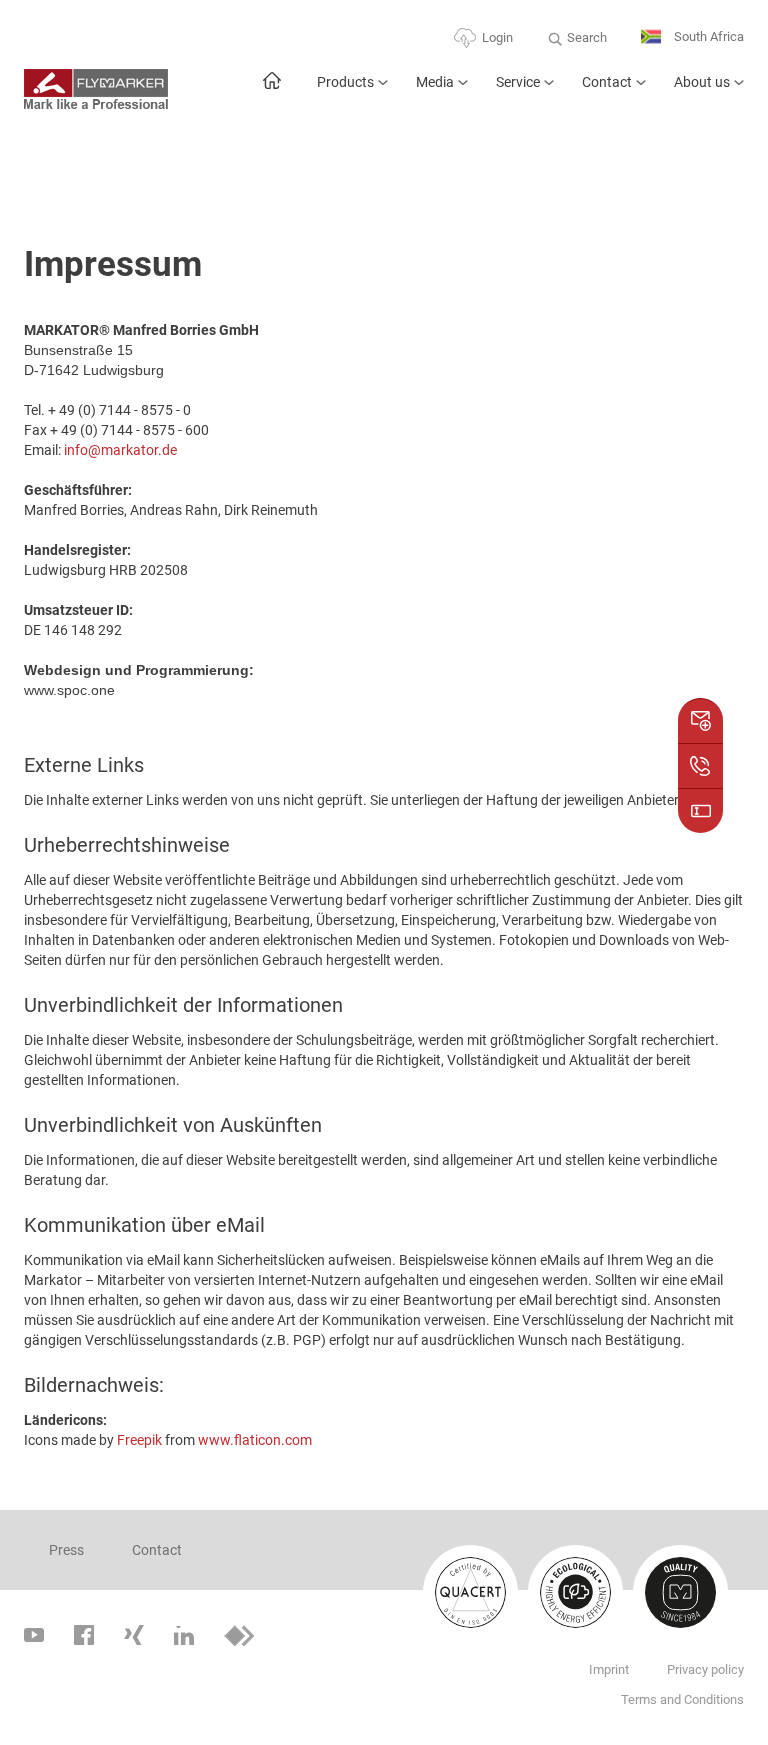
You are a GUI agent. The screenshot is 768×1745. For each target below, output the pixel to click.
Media (435, 82)
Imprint (609, 1669)
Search (587, 37)
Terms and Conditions (682, 1699)
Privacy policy (705, 1669)
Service (518, 82)
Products (345, 82)
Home (271, 90)
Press (66, 1550)
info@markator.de (120, 450)
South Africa (707, 36)
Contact (607, 82)
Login (497, 37)
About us (702, 82)
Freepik (139, 1440)
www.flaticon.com (255, 1440)
